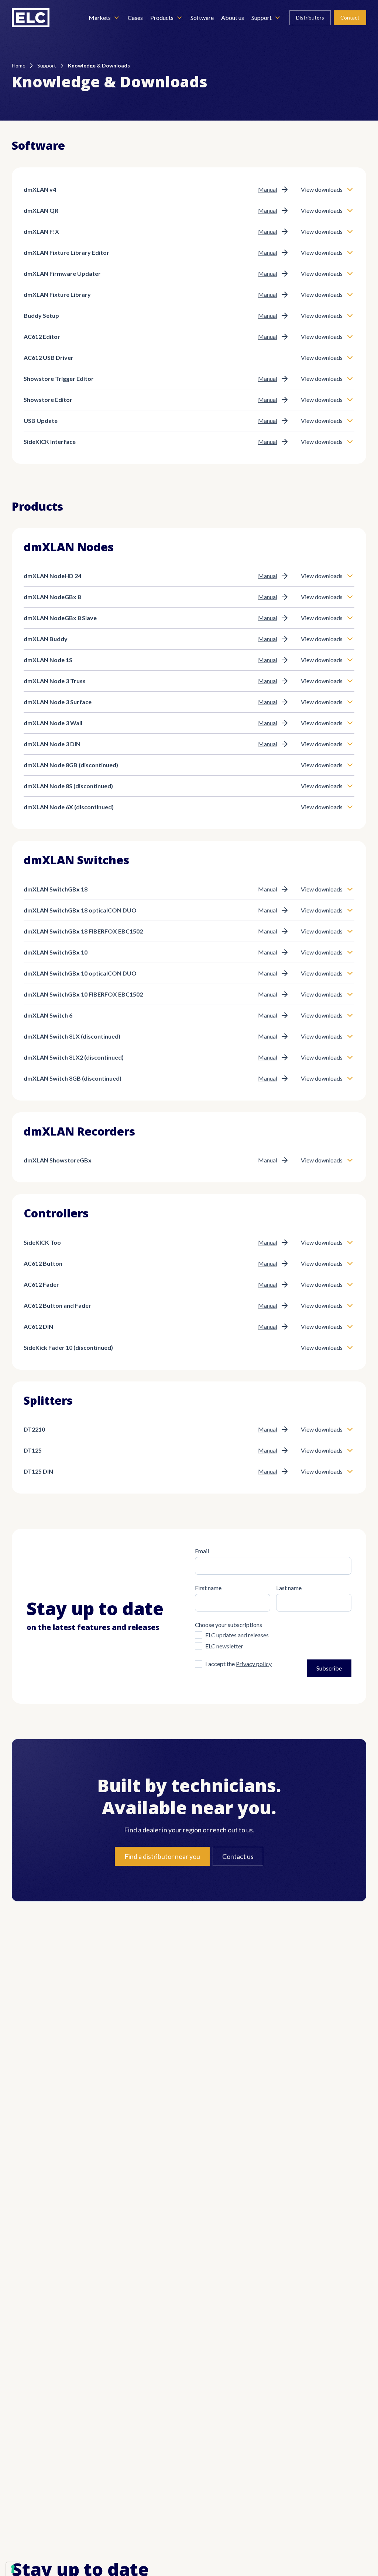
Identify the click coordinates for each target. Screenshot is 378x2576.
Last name (289, 1588)
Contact (350, 18)
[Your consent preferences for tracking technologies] (13, 2569)
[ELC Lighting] (31, 18)
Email (202, 1551)
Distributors (310, 18)
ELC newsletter (224, 1646)
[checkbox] (199, 1635)
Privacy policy (254, 1664)
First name (208, 1588)
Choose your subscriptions (228, 1625)
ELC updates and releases (237, 1635)
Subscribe (329, 1668)
